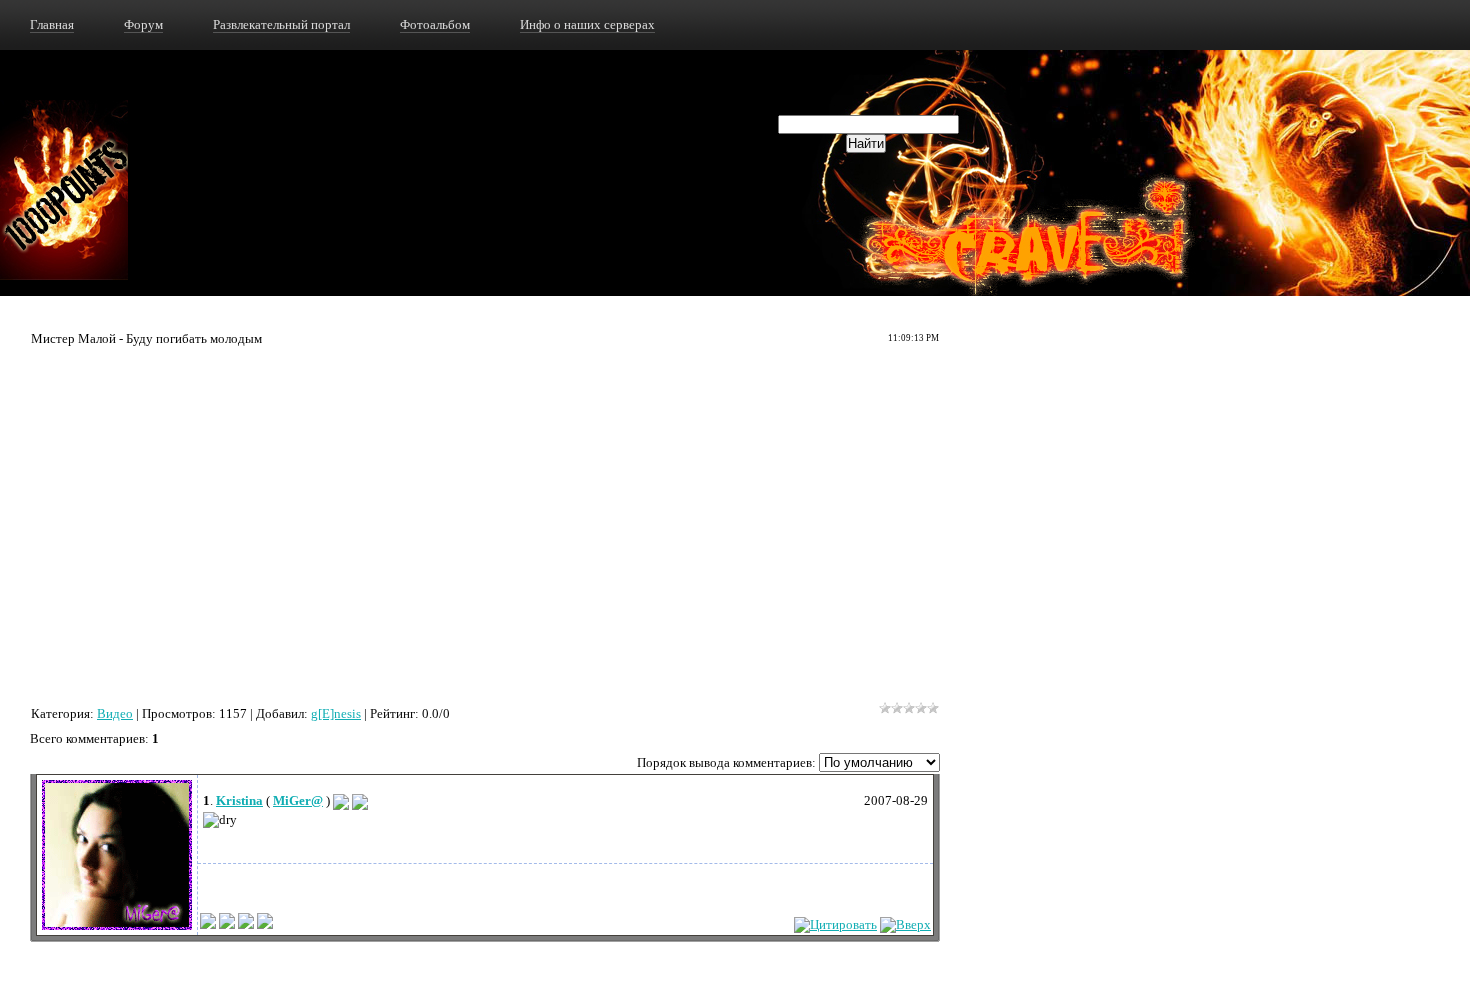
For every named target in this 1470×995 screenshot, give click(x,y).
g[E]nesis (336, 713)
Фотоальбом (435, 24)
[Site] (360, 800)
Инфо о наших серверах (587, 24)
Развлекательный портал (281, 24)
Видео (115, 713)
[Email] (341, 800)
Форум (143, 24)
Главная (52, 24)
